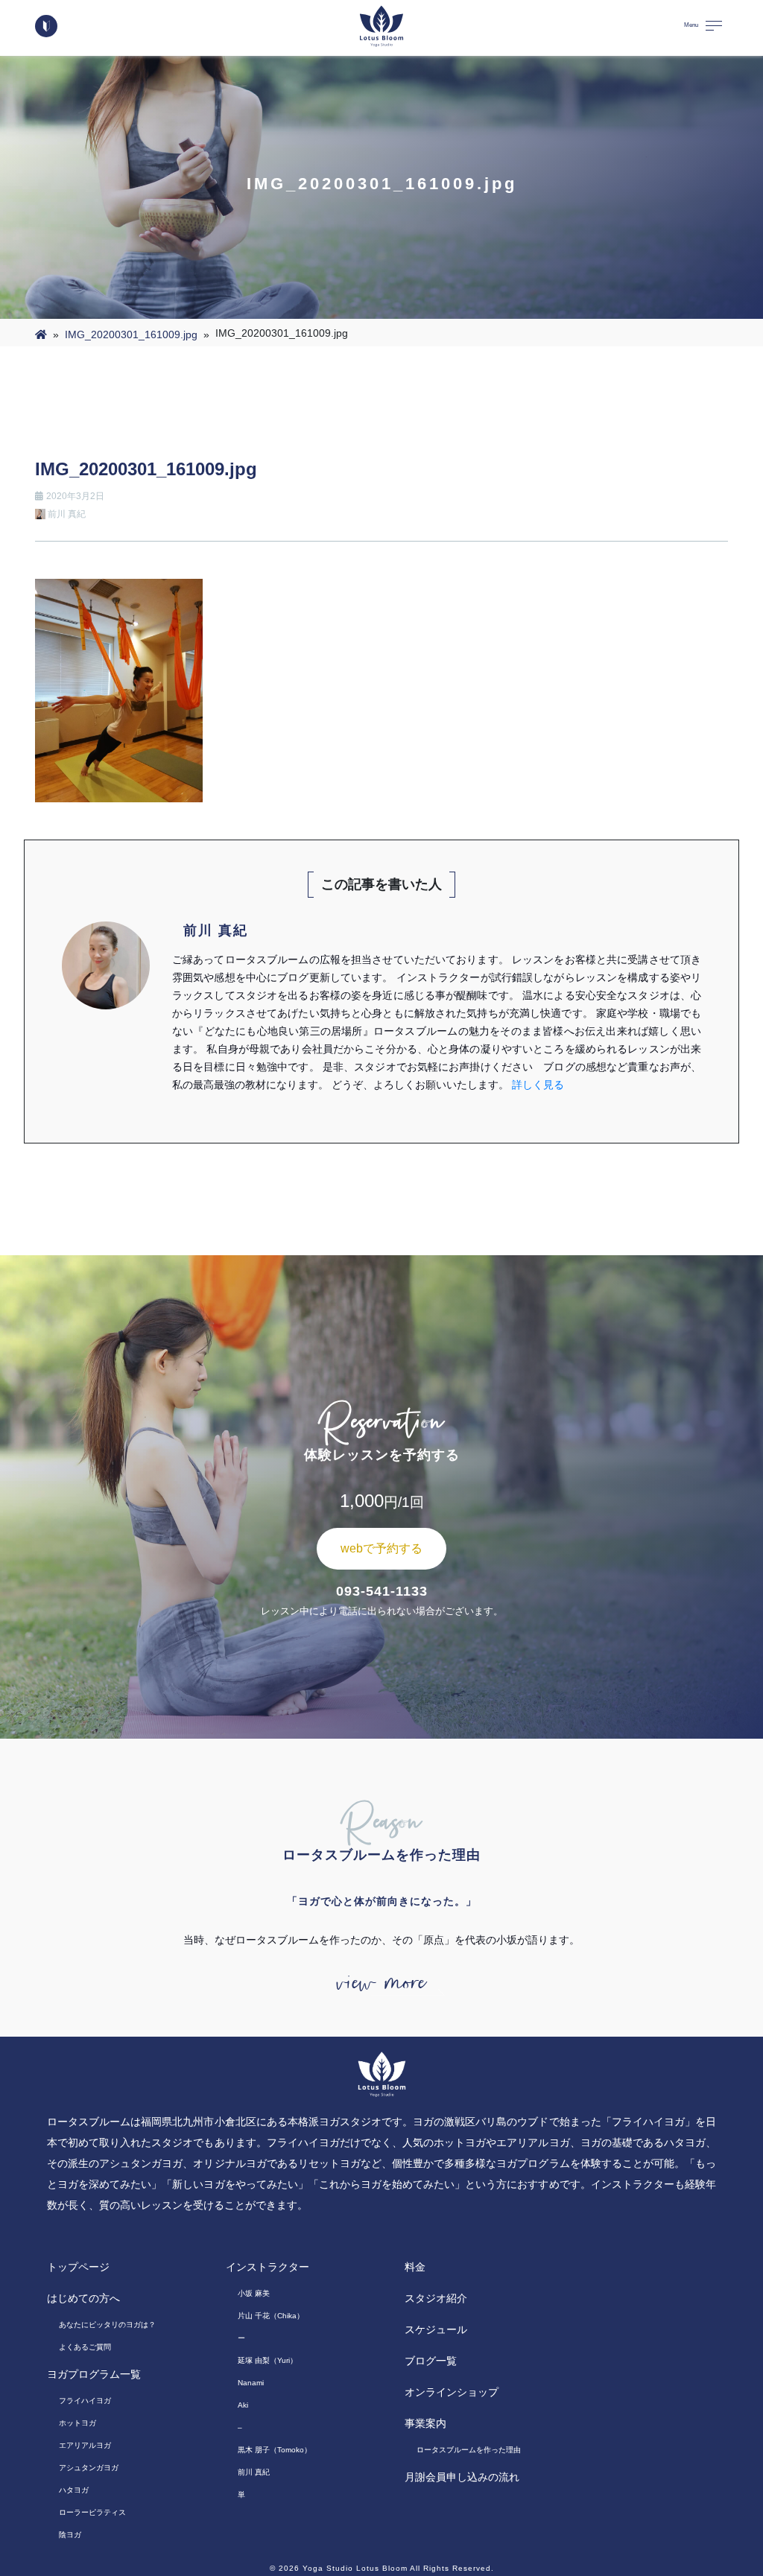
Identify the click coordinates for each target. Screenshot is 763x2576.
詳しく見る (538, 1085)
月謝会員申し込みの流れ (462, 2477)
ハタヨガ (74, 2490)
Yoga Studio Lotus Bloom (355, 2568)
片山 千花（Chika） (271, 2316)
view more (381, 1983)
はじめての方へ (83, 2298)
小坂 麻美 (254, 2293)
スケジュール (436, 2329)
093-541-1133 (382, 1591)
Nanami (251, 2383)
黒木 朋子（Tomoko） (275, 2450)
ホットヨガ (77, 2423)
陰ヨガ (70, 2535)
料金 (415, 2267)
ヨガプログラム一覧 (94, 2374)
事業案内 (425, 2423)
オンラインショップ (452, 2392)
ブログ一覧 (431, 2361)
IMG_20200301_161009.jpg (131, 334)
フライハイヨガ (85, 2401)
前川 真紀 (254, 2472)
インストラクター (267, 2267)
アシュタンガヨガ (89, 2468)
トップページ (78, 2267)
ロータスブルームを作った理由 (469, 2450)
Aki (243, 2405)
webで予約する (381, 1548)
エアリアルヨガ (85, 2445)
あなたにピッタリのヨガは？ (107, 2325)
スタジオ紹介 (436, 2298)
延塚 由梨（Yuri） (267, 2360)
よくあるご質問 (85, 2347)
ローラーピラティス (92, 2512)
